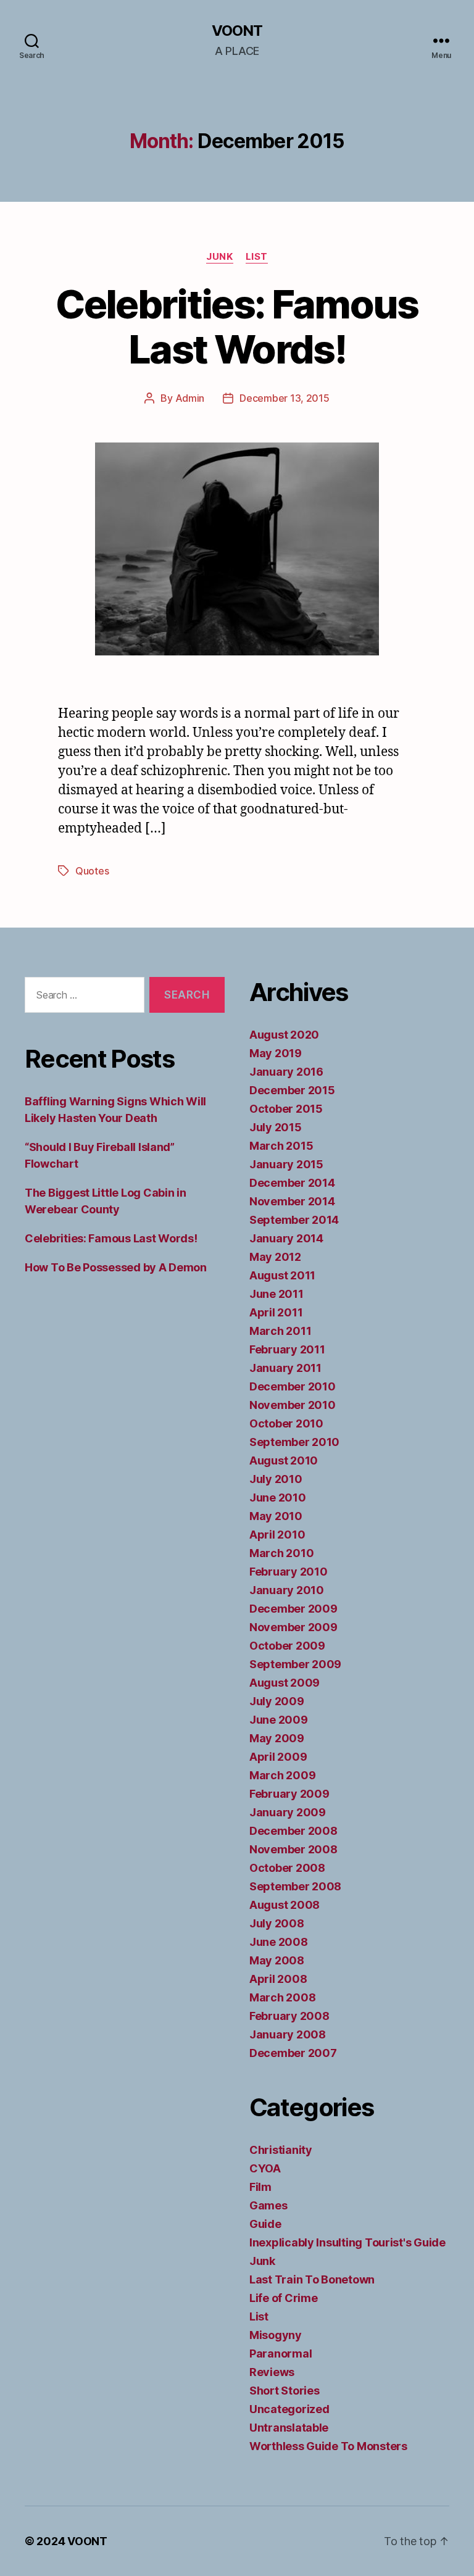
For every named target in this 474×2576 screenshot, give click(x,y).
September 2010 (294, 1442)
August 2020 (284, 1035)
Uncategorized (289, 2409)
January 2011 (285, 1368)
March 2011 (280, 1331)
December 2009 (293, 1609)
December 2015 (292, 1090)
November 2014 (292, 1201)
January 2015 (286, 1164)
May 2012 (275, 1257)
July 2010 (276, 1479)
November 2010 (293, 1405)
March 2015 (281, 1146)
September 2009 (295, 1664)
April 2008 (278, 1979)
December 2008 (293, 1831)
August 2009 (285, 1683)
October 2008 (287, 1868)
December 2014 (292, 1183)
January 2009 (288, 1812)
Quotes (92, 871)
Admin (190, 398)
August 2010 (284, 1460)
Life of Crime (284, 2298)
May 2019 (276, 1053)
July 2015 (276, 1127)
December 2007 (293, 2053)
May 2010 (276, 1516)
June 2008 (279, 1942)
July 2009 (277, 1701)
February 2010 (289, 1572)
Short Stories (285, 2391)
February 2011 (287, 1349)
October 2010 (286, 1423)
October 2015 (286, 1109)
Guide (265, 2224)
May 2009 (277, 1738)
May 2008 (277, 1960)
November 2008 (293, 1849)
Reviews (272, 2372)
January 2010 (287, 1590)
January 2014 (286, 1238)
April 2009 (278, 1757)
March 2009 (282, 1775)
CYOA (265, 2168)
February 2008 (289, 2016)
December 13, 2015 (284, 398)
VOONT (237, 31)
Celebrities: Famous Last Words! (237, 326)
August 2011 (282, 1275)
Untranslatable (289, 2428)
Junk (219, 257)
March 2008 (282, 1997)
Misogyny (276, 2335)
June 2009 (279, 1720)
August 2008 (285, 1905)
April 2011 (276, 1312)
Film (260, 2187)
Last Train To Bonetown (312, 2279)
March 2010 (281, 1553)
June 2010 (278, 1498)
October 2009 (287, 1646)
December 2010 (293, 1386)
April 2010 (277, 1535)
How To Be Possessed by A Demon (116, 1267)
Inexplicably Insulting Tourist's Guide (347, 2242)
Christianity (281, 2150)
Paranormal (281, 2354)
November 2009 (293, 1627)
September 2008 (295, 1886)
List (257, 257)
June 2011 (276, 1294)
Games (268, 2205)
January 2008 (288, 2034)
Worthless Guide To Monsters (328, 2446)
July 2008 (277, 1923)
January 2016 (286, 1072)
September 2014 (294, 1220)
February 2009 (289, 1794)
